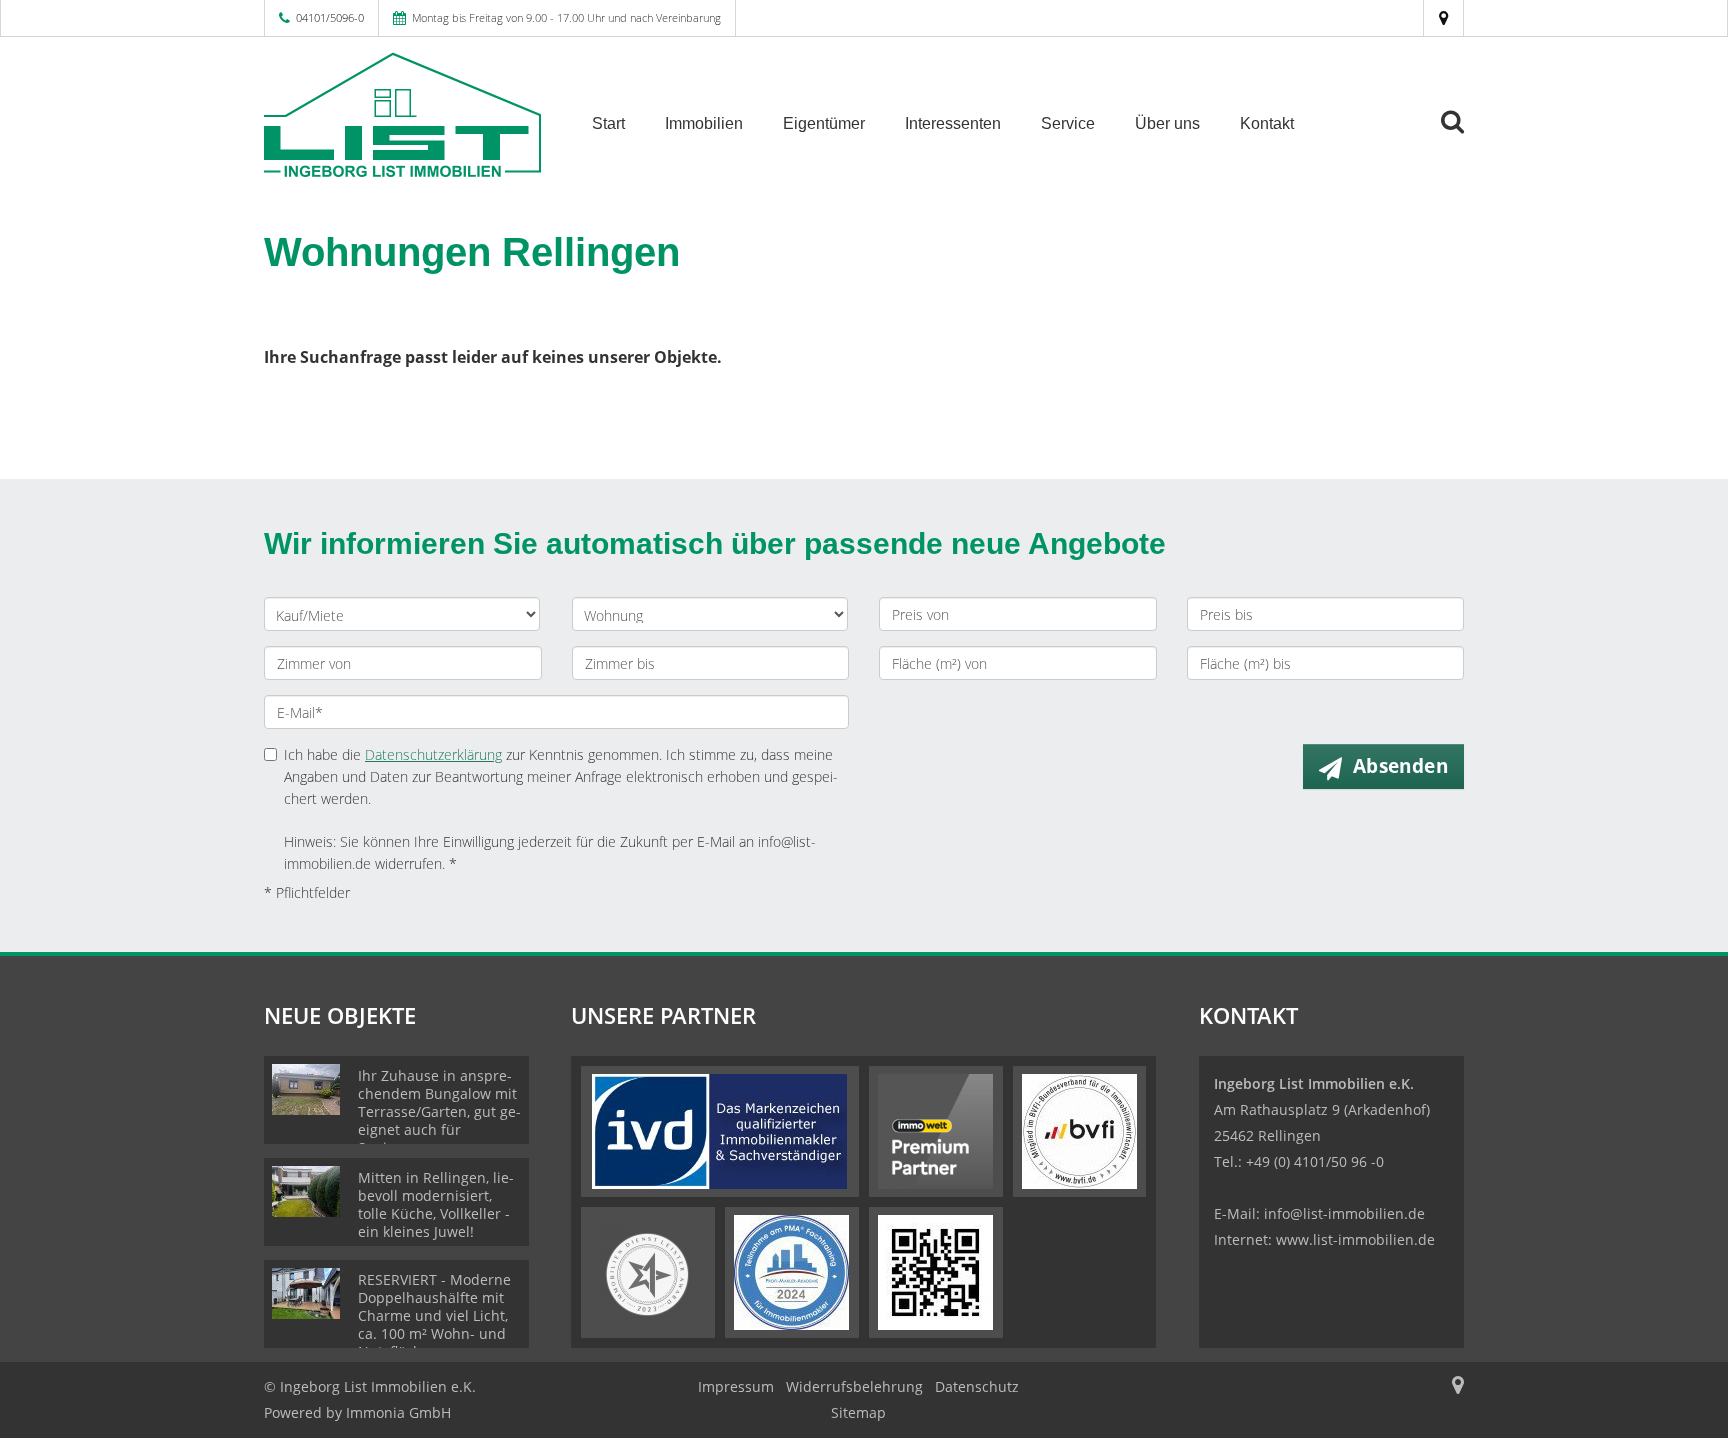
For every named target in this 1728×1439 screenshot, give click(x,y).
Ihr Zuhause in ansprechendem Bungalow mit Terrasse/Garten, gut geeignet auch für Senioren (439, 1111)
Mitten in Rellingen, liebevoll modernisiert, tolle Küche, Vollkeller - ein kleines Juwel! (436, 1204)
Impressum (736, 1386)
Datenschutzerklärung (433, 754)
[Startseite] (403, 122)
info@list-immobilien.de (1344, 1213)
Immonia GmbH (398, 1412)
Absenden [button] (1400, 766)
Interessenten (953, 123)
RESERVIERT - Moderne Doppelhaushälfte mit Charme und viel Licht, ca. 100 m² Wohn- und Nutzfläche (434, 1315)
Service (1068, 123)
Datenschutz (977, 1386)
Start (608, 123)
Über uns (1167, 123)
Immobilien (704, 123)
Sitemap (858, 1412)
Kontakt (1267, 123)
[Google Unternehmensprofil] (1443, 17)
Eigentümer (824, 123)
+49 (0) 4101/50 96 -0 (1315, 1161)
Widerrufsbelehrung (854, 1386)
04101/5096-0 (330, 17)
